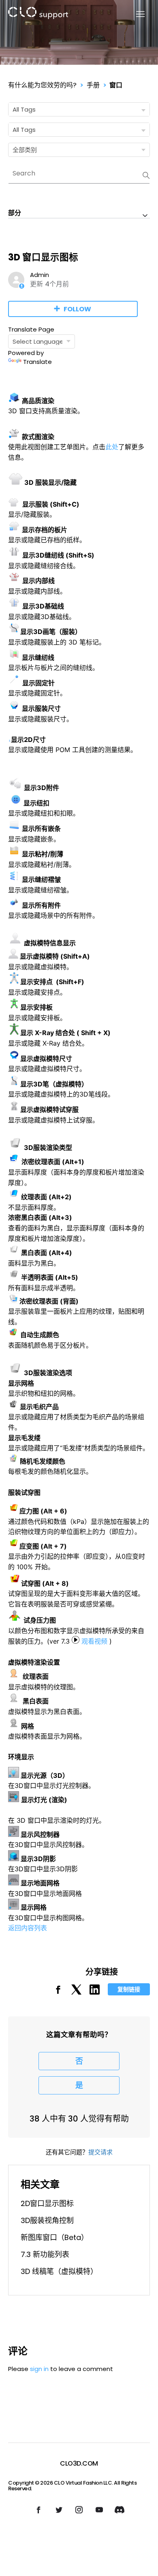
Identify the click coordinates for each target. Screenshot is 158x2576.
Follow (77, 309)
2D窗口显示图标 (47, 2203)
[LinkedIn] (95, 1992)
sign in (39, 2369)
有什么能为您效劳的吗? (42, 85)
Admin (39, 275)
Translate (37, 362)
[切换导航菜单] (136, 14)
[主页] (38, 14)
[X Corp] (76, 1992)
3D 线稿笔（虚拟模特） (59, 2271)
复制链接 (129, 1989)
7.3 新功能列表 (45, 2254)
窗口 (116, 85)
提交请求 (100, 2152)
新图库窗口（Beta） (54, 2237)
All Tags (24, 109)
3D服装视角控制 (47, 2220)
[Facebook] (58, 1992)
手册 (93, 85)
